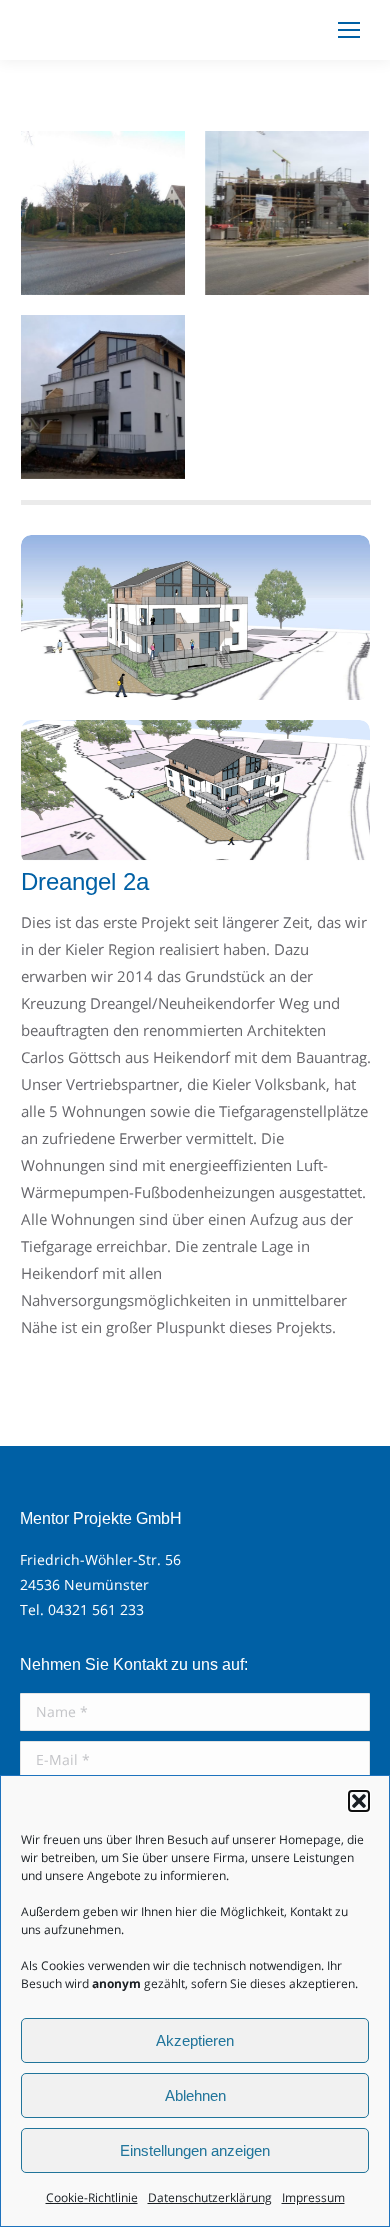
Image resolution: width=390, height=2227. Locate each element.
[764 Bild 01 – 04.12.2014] (195, 617)
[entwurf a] (195, 792)
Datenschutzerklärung (210, 2197)
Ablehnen (195, 2095)
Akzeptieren (195, 2040)
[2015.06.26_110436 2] (287, 213)
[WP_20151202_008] (103, 397)
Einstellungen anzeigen (195, 2150)
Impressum (313, 2197)
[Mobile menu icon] (349, 30)
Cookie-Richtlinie (92, 2197)
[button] (359, 1801)
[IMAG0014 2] (103, 213)
